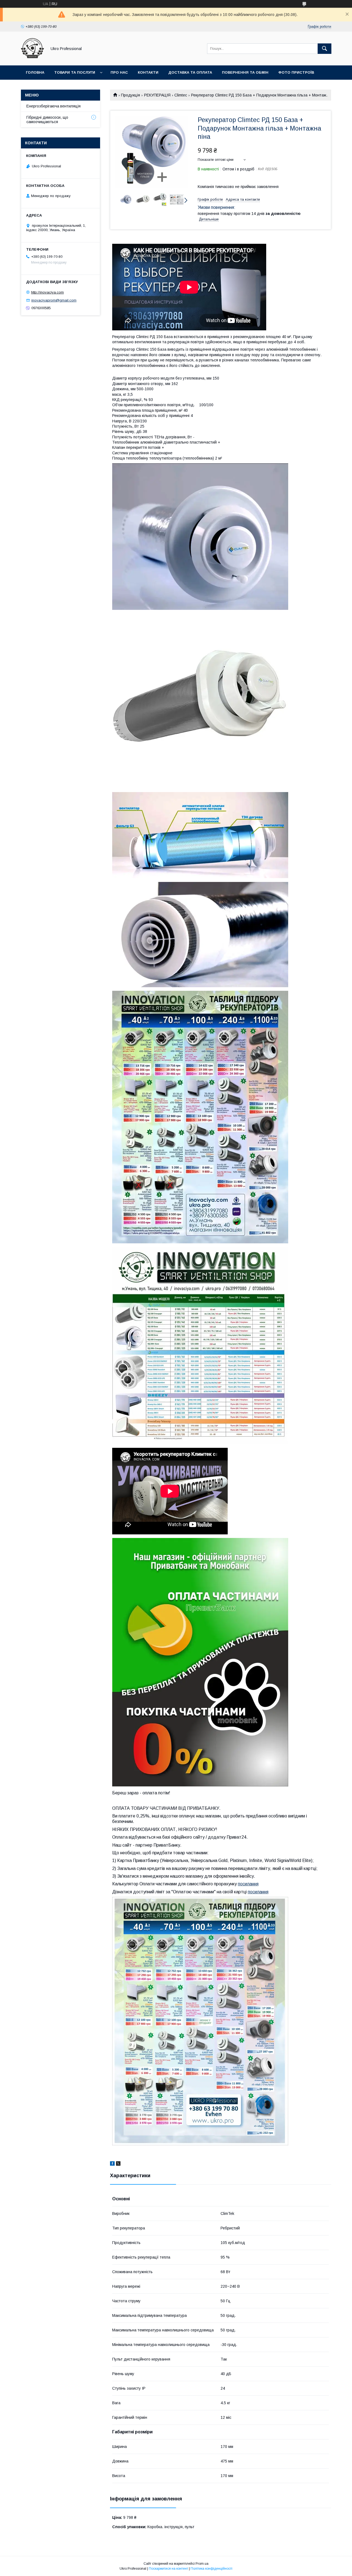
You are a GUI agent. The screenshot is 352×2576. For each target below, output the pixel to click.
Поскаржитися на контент (168, 2569)
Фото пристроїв (296, 72)
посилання (248, 1884)
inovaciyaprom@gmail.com (54, 300)
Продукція (130, 95)
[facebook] (112, 2164)
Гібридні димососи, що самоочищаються (47, 120)
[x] (118, 2164)
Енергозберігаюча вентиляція (53, 106)
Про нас (119, 72)
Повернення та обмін (245, 72)
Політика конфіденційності (211, 2569)
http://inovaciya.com (47, 292)
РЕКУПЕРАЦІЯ (157, 95)
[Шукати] (324, 49)
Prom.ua (202, 2564)
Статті (33, 87)
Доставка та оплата (190, 72)
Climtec (181, 95)
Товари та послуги (75, 72)
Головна (35, 72)
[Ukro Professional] (32, 58)
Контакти (148, 72)
